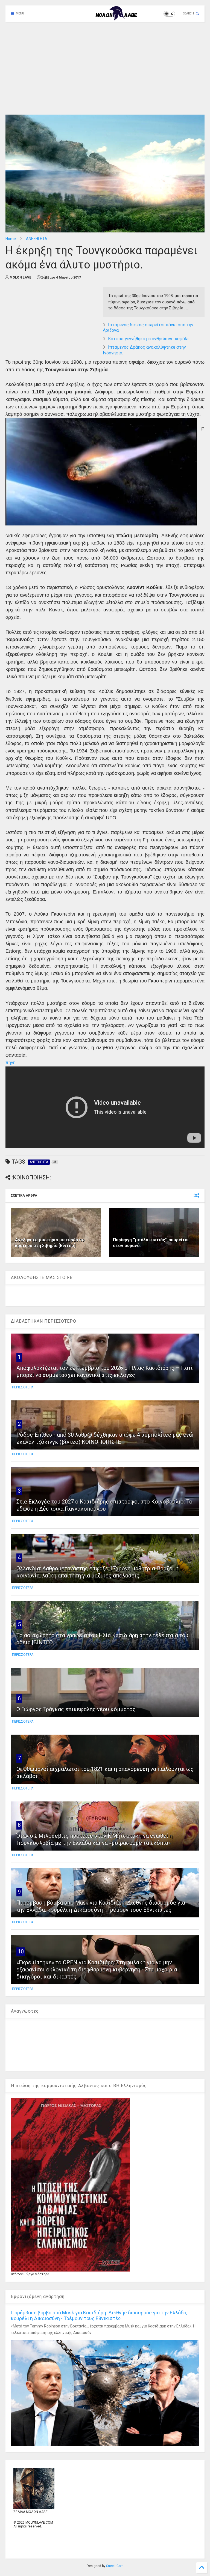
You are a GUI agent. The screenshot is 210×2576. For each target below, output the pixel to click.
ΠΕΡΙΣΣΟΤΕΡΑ (23, 1387)
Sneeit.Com (115, 2566)
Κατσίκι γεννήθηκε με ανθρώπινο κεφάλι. (149, 339)
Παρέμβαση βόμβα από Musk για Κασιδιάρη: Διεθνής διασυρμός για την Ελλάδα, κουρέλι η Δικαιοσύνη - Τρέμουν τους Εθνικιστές (99, 2315)
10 (21, 1952)
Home (11, 239)
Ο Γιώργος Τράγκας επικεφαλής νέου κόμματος (76, 1709)
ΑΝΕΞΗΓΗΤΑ (37, 239)
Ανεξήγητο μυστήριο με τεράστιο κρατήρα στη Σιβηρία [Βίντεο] (50, 1243)
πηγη (11, 1063)
